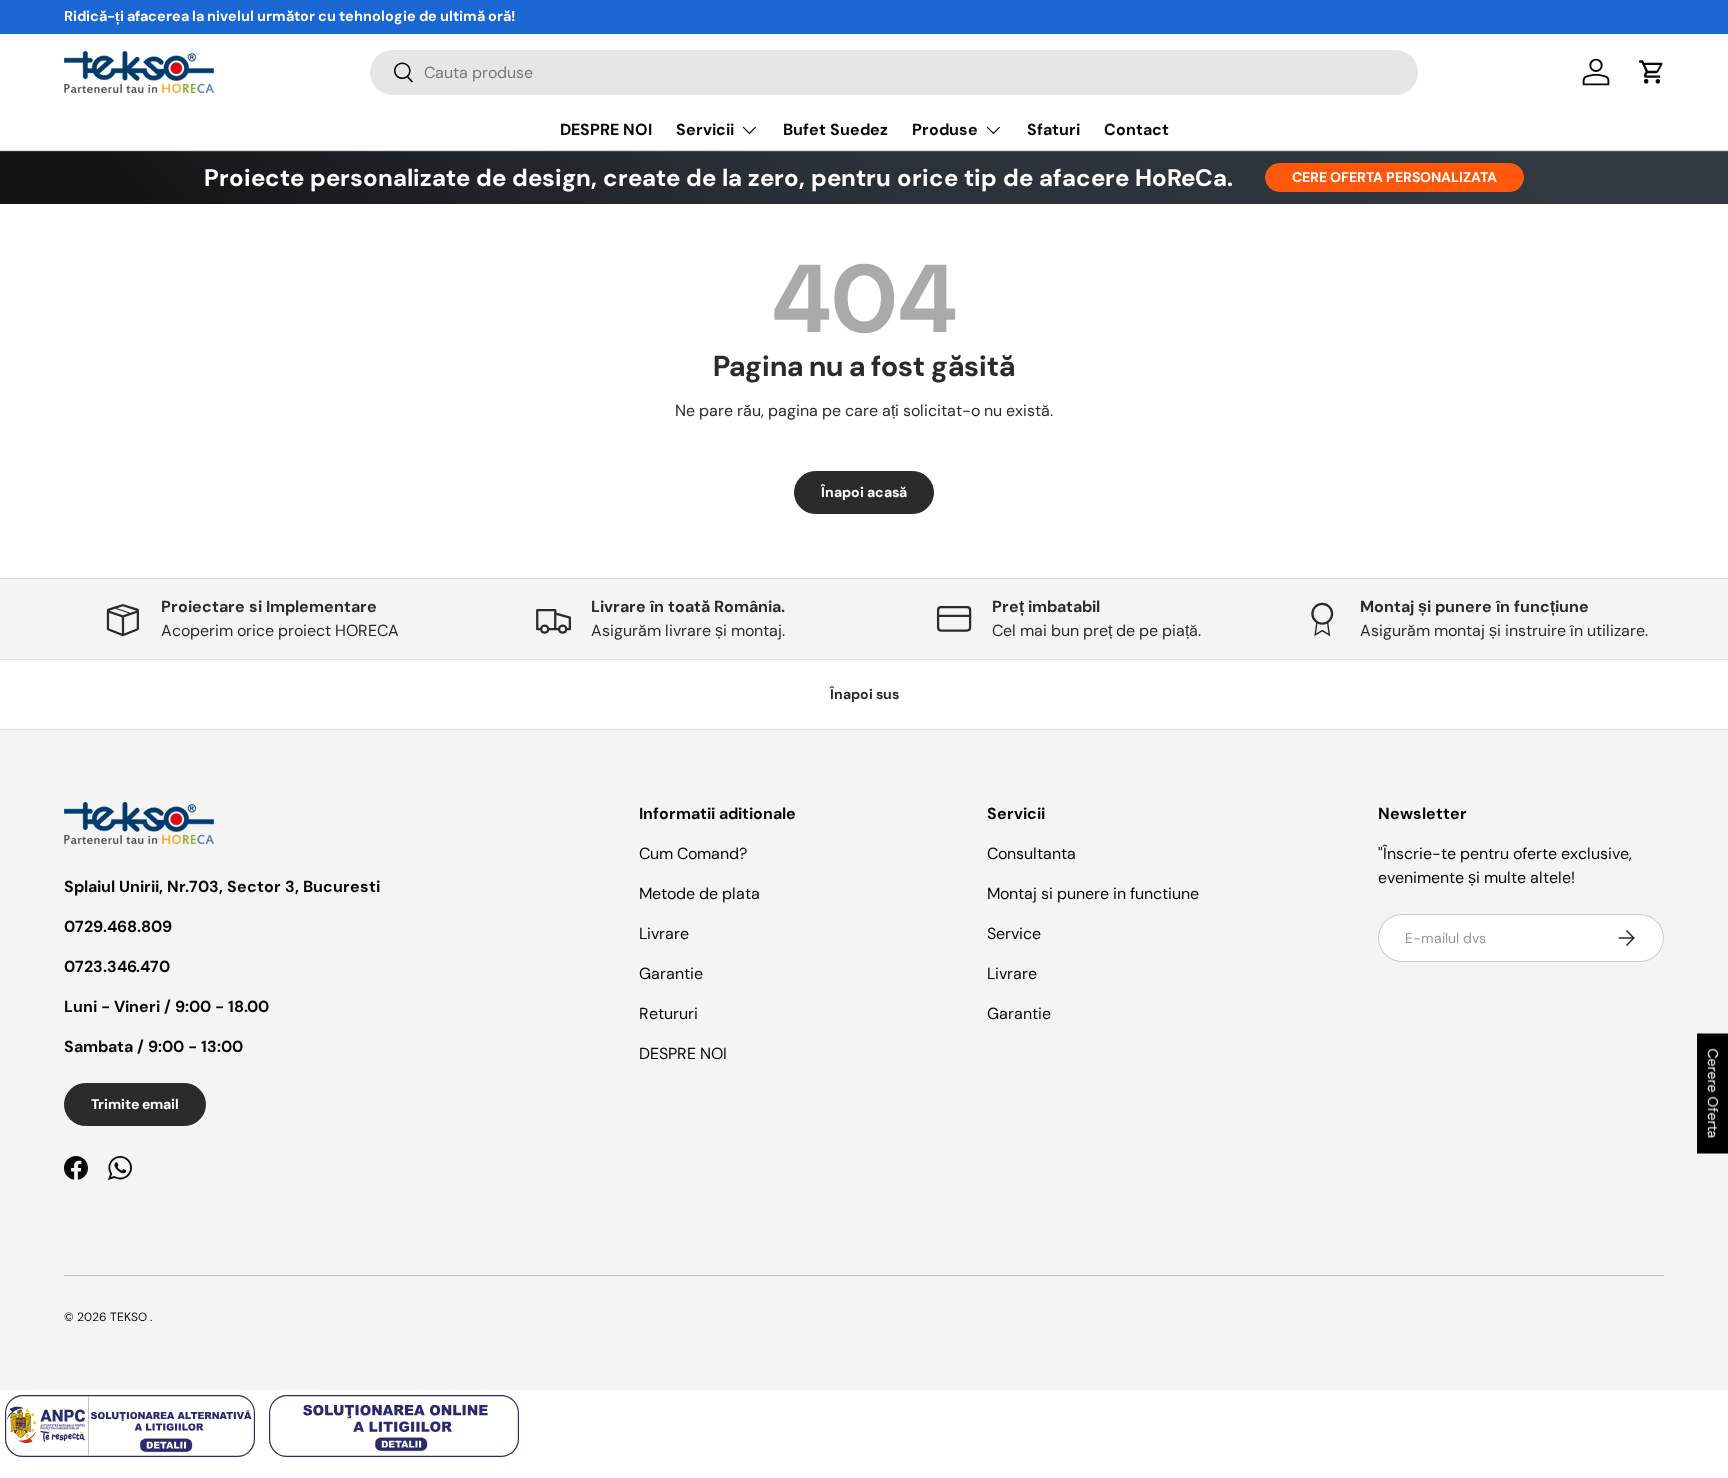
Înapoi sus (864, 694)
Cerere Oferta (1713, 1093)
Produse (945, 129)
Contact (1136, 129)
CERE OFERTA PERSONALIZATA (1394, 177)
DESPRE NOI (606, 129)
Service (1014, 933)
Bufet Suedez (835, 129)
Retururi (668, 1013)
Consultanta (1031, 853)
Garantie (671, 973)
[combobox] (894, 72)
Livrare (664, 933)
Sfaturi (1053, 129)
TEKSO (128, 1317)
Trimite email (135, 1104)
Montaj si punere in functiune (1093, 893)
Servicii (705, 129)
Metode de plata (699, 893)
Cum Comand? (693, 853)
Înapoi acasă (864, 492)
